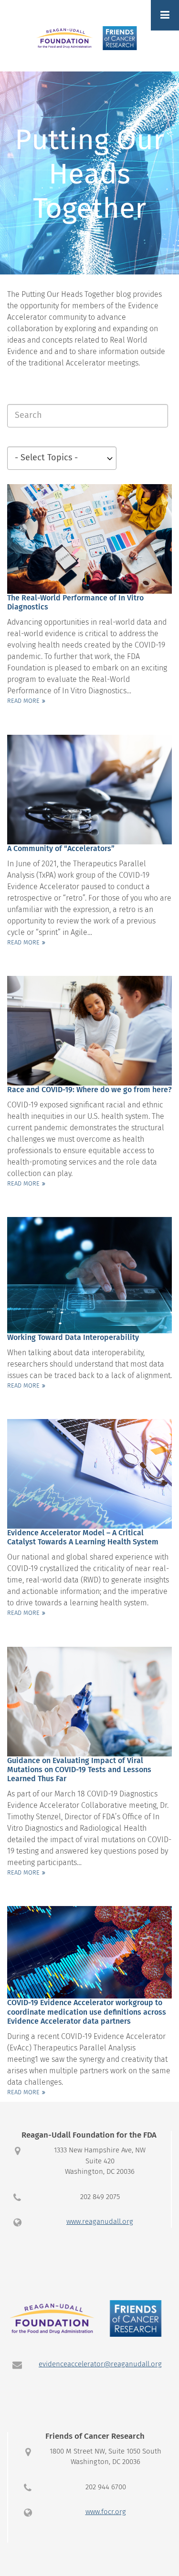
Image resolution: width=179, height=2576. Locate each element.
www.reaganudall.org (100, 2222)
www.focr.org (106, 2512)
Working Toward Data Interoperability (73, 1338)
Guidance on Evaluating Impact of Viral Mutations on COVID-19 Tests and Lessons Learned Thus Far (79, 1770)
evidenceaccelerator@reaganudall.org (100, 2364)
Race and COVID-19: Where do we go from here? (89, 1090)
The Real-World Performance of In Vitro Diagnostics (75, 603)
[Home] (89, 38)
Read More (23, 701)
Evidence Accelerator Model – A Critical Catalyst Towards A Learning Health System (83, 1537)
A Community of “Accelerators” (61, 849)
